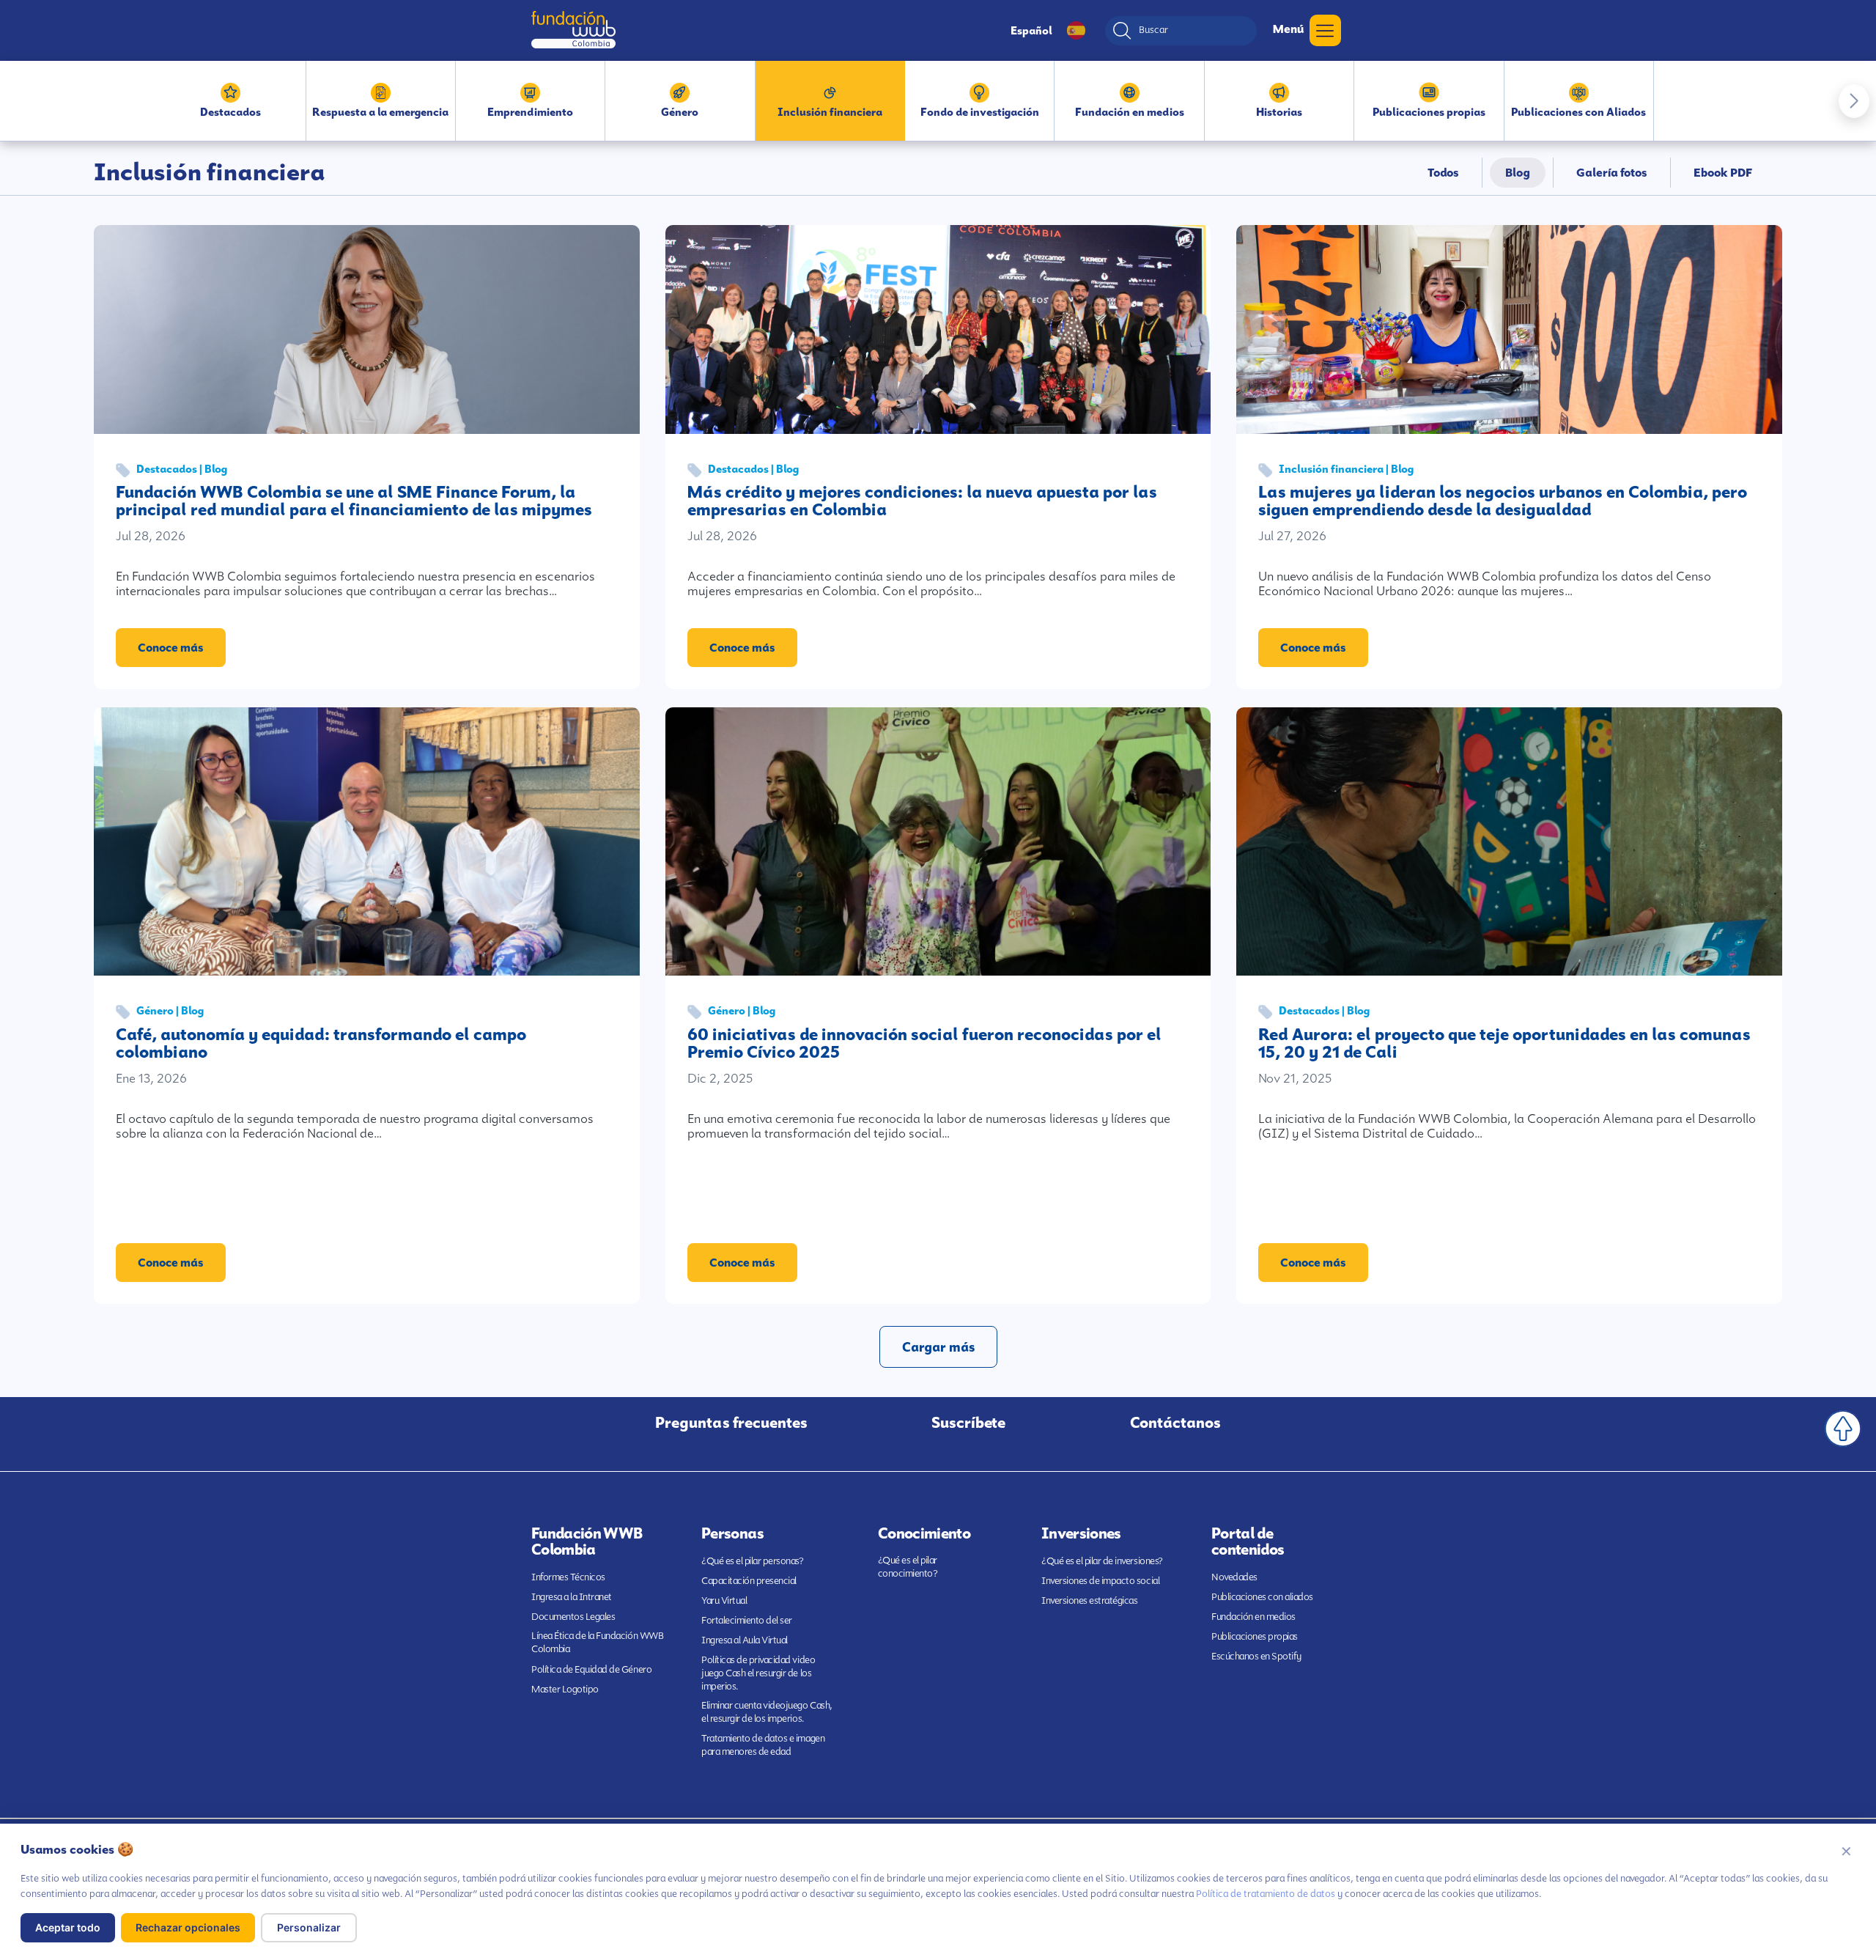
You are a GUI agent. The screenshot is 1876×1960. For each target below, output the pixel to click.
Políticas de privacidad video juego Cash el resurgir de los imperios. (758, 1673)
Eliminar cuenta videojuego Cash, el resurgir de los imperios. (767, 1712)
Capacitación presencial (749, 1581)
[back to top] (1843, 1429)
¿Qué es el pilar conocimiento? (908, 1567)
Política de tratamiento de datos (1266, 1894)
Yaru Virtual (724, 1600)
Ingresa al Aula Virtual (745, 1640)
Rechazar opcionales (188, 1927)
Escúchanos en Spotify (1256, 1656)
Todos (1443, 173)
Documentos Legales (573, 1617)
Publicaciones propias (1255, 1636)
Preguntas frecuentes (731, 1423)
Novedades (1234, 1577)
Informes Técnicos (568, 1577)
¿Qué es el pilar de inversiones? (1102, 1561)
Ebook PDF (1723, 173)
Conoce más (171, 648)
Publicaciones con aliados (1262, 1597)
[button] (1854, 101)
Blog (1518, 173)
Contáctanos (1175, 1423)
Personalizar (309, 1927)
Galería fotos (1612, 173)
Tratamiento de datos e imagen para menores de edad (763, 1745)
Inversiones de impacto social (1100, 1581)
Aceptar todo (68, 1927)
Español (1031, 31)
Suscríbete (968, 1423)
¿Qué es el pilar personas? (753, 1561)
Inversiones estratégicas (1089, 1600)
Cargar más (938, 1347)
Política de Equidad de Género (591, 1669)
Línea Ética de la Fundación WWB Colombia (597, 1642)
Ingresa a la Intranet (572, 1597)
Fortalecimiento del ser (747, 1620)
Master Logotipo (565, 1689)
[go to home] (573, 30)
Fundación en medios (1253, 1617)
